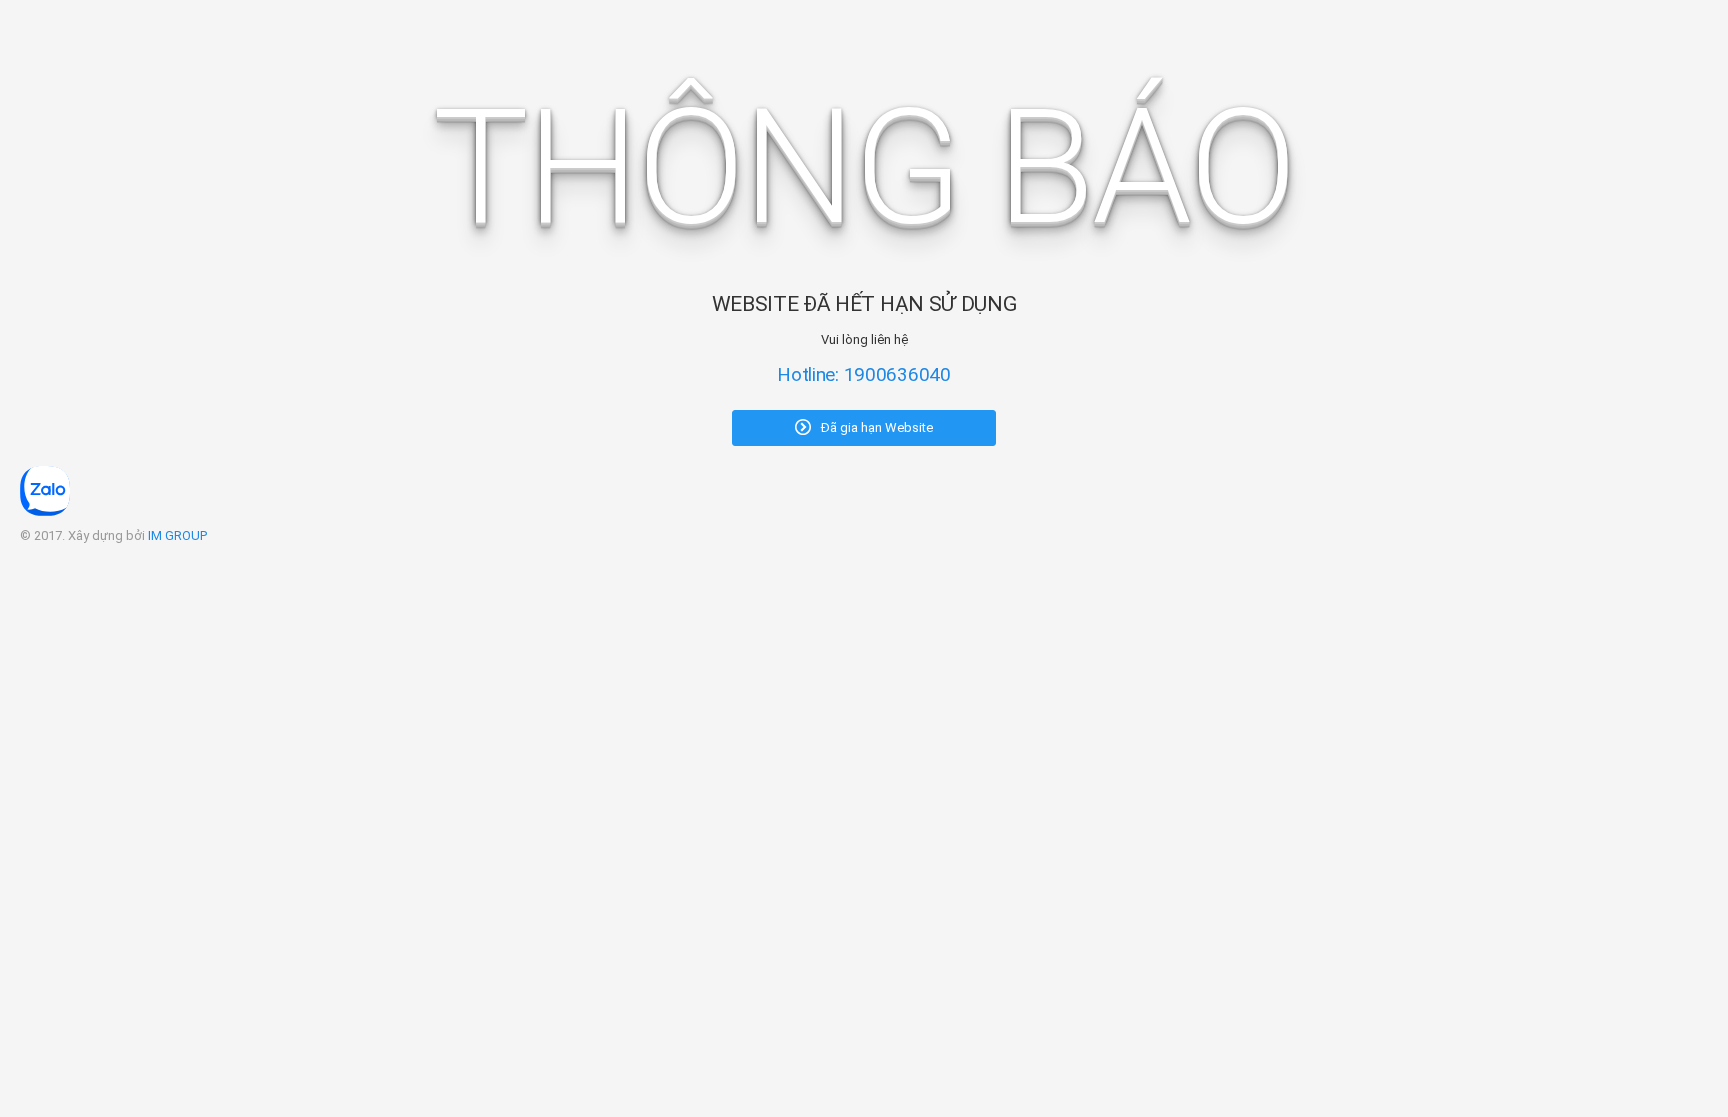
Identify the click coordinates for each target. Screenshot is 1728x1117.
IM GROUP (177, 535)
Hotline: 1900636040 (864, 374)
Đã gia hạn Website (875, 427)
